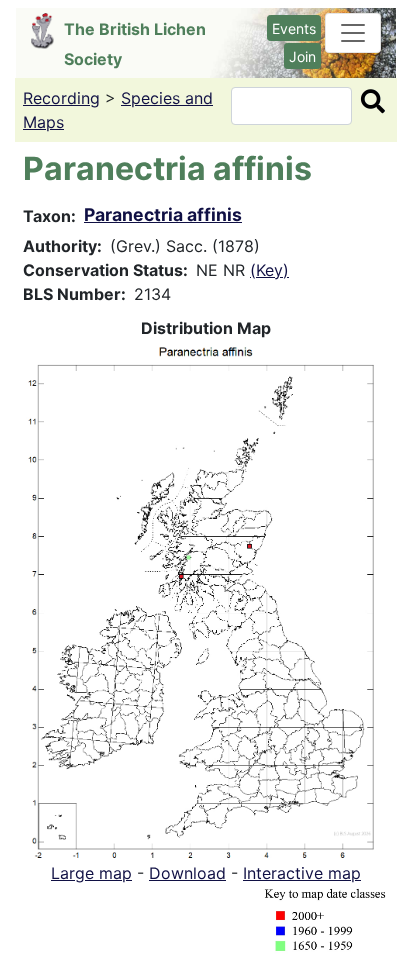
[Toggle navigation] (353, 33)
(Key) (269, 270)
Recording (61, 98)
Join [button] (302, 56)
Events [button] (294, 28)
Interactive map (302, 873)
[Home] (47, 31)
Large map (91, 873)
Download (187, 873)
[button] (206, 598)
